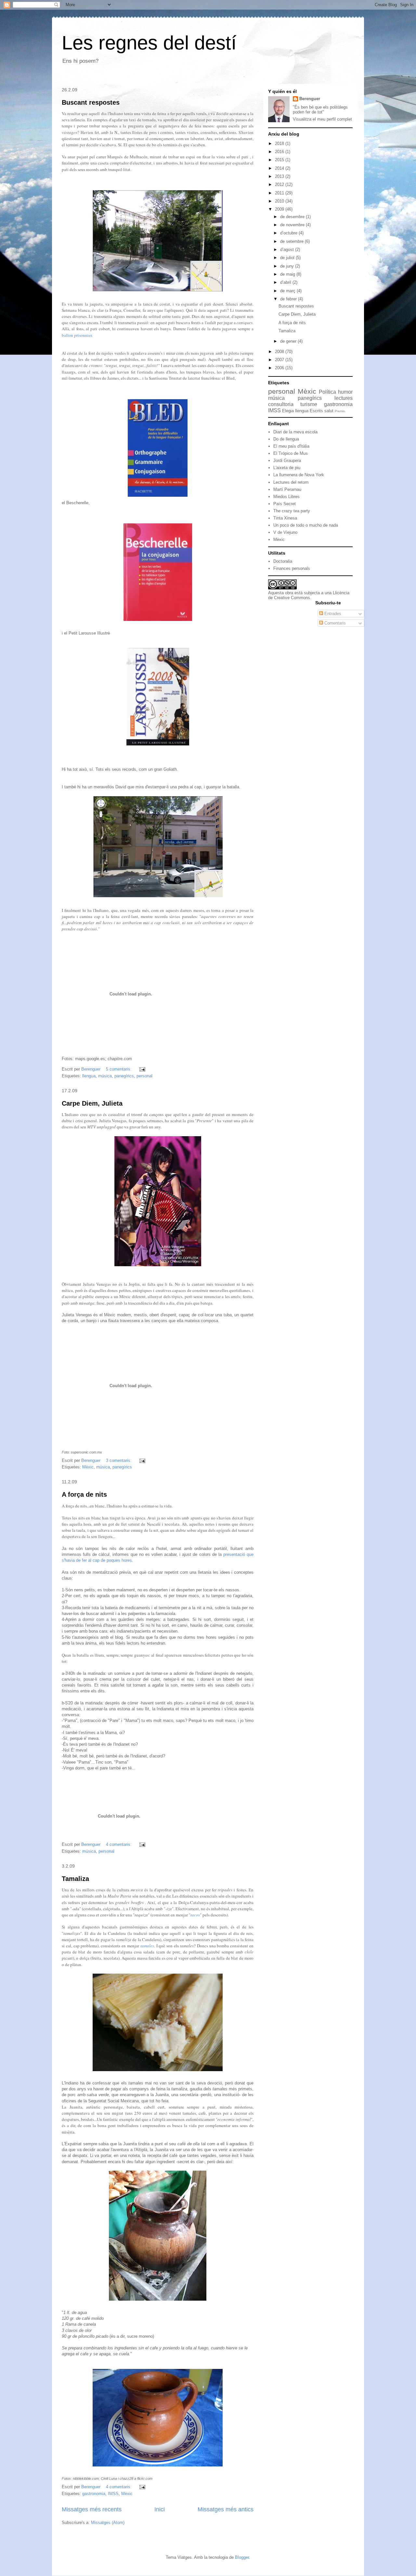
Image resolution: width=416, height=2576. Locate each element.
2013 (280, 176)
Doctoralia (283, 561)
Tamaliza (75, 1879)
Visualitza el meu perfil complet (322, 119)
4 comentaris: (119, 1844)
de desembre (293, 217)
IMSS (113, 2494)
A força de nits (84, 1494)
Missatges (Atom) (108, 2523)
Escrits (316, 411)
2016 (280, 152)
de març (288, 291)
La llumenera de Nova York (299, 475)
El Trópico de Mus (291, 453)
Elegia (288, 411)
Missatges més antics (226, 2509)
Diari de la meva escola (295, 432)
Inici (160, 2509)
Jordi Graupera (287, 460)
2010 (280, 201)
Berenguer (310, 99)
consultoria (281, 404)
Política (327, 392)
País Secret (285, 504)
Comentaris (334, 623)
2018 (280, 144)
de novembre (293, 225)
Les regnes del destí (149, 43)
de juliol (288, 258)
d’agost (288, 250)
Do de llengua (286, 439)
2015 (280, 160)
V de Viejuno (285, 532)
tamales (147, 1946)
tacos (195, 1915)
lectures (344, 398)
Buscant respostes (91, 102)
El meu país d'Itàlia (291, 446)
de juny (288, 266)
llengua (89, 1076)
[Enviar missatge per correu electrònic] (142, 1069)
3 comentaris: (119, 1460)
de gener (289, 341)
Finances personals (292, 568)
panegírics (124, 1076)
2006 (280, 368)
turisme (309, 404)
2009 (280, 209)
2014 (280, 168)
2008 (280, 352)
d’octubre (289, 233)
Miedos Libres (286, 497)
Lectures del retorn (291, 482)
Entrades (332, 614)
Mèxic (88, 1467)
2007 (280, 360)
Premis (340, 411)
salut (329, 411)
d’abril (286, 282)
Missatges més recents (92, 2509)
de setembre (292, 241)
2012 (280, 184)
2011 (280, 193)
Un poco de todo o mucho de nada (306, 525)
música (105, 1076)
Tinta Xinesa (285, 518)
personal (144, 1076)
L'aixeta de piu (287, 468)
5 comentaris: (119, 1069)
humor (345, 392)
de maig (288, 274)
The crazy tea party (292, 511)
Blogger (242, 2557)
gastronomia (94, 2494)
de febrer (289, 299)
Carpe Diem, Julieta (92, 1103)
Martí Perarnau (287, 489)
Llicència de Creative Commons (309, 595)
